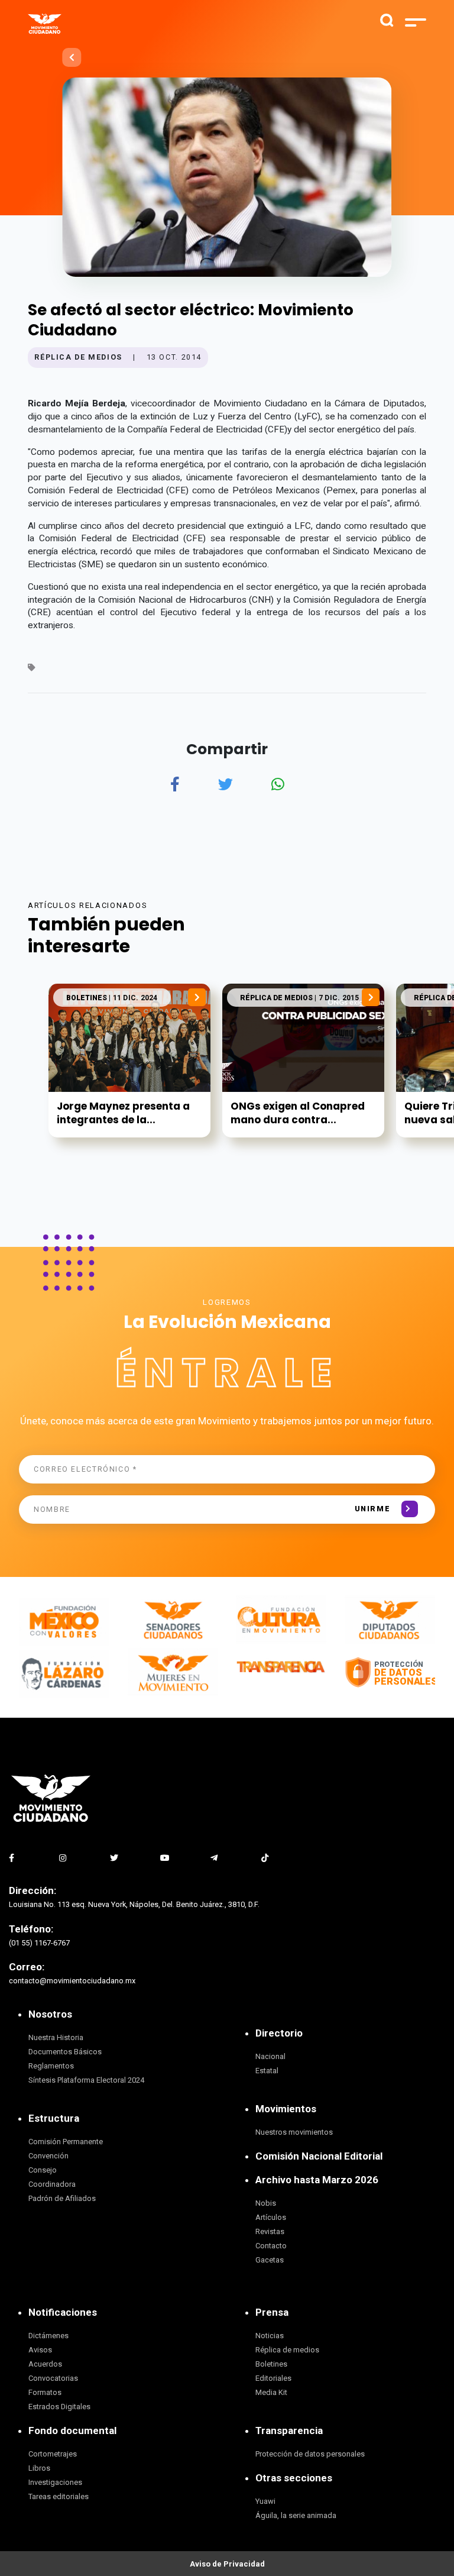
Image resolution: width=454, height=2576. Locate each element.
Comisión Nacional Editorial (319, 2156)
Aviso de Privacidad (227, 2564)
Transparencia (289, 2430)
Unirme (373, 1509)
